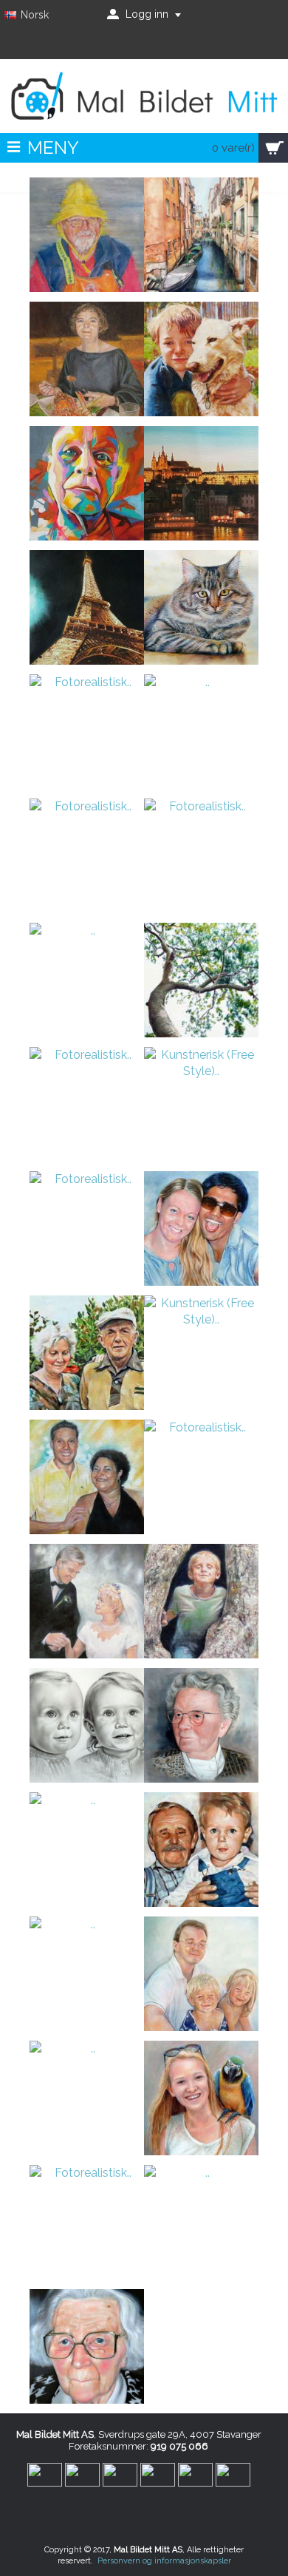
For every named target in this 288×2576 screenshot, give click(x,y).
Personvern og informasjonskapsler (164, 2561)
